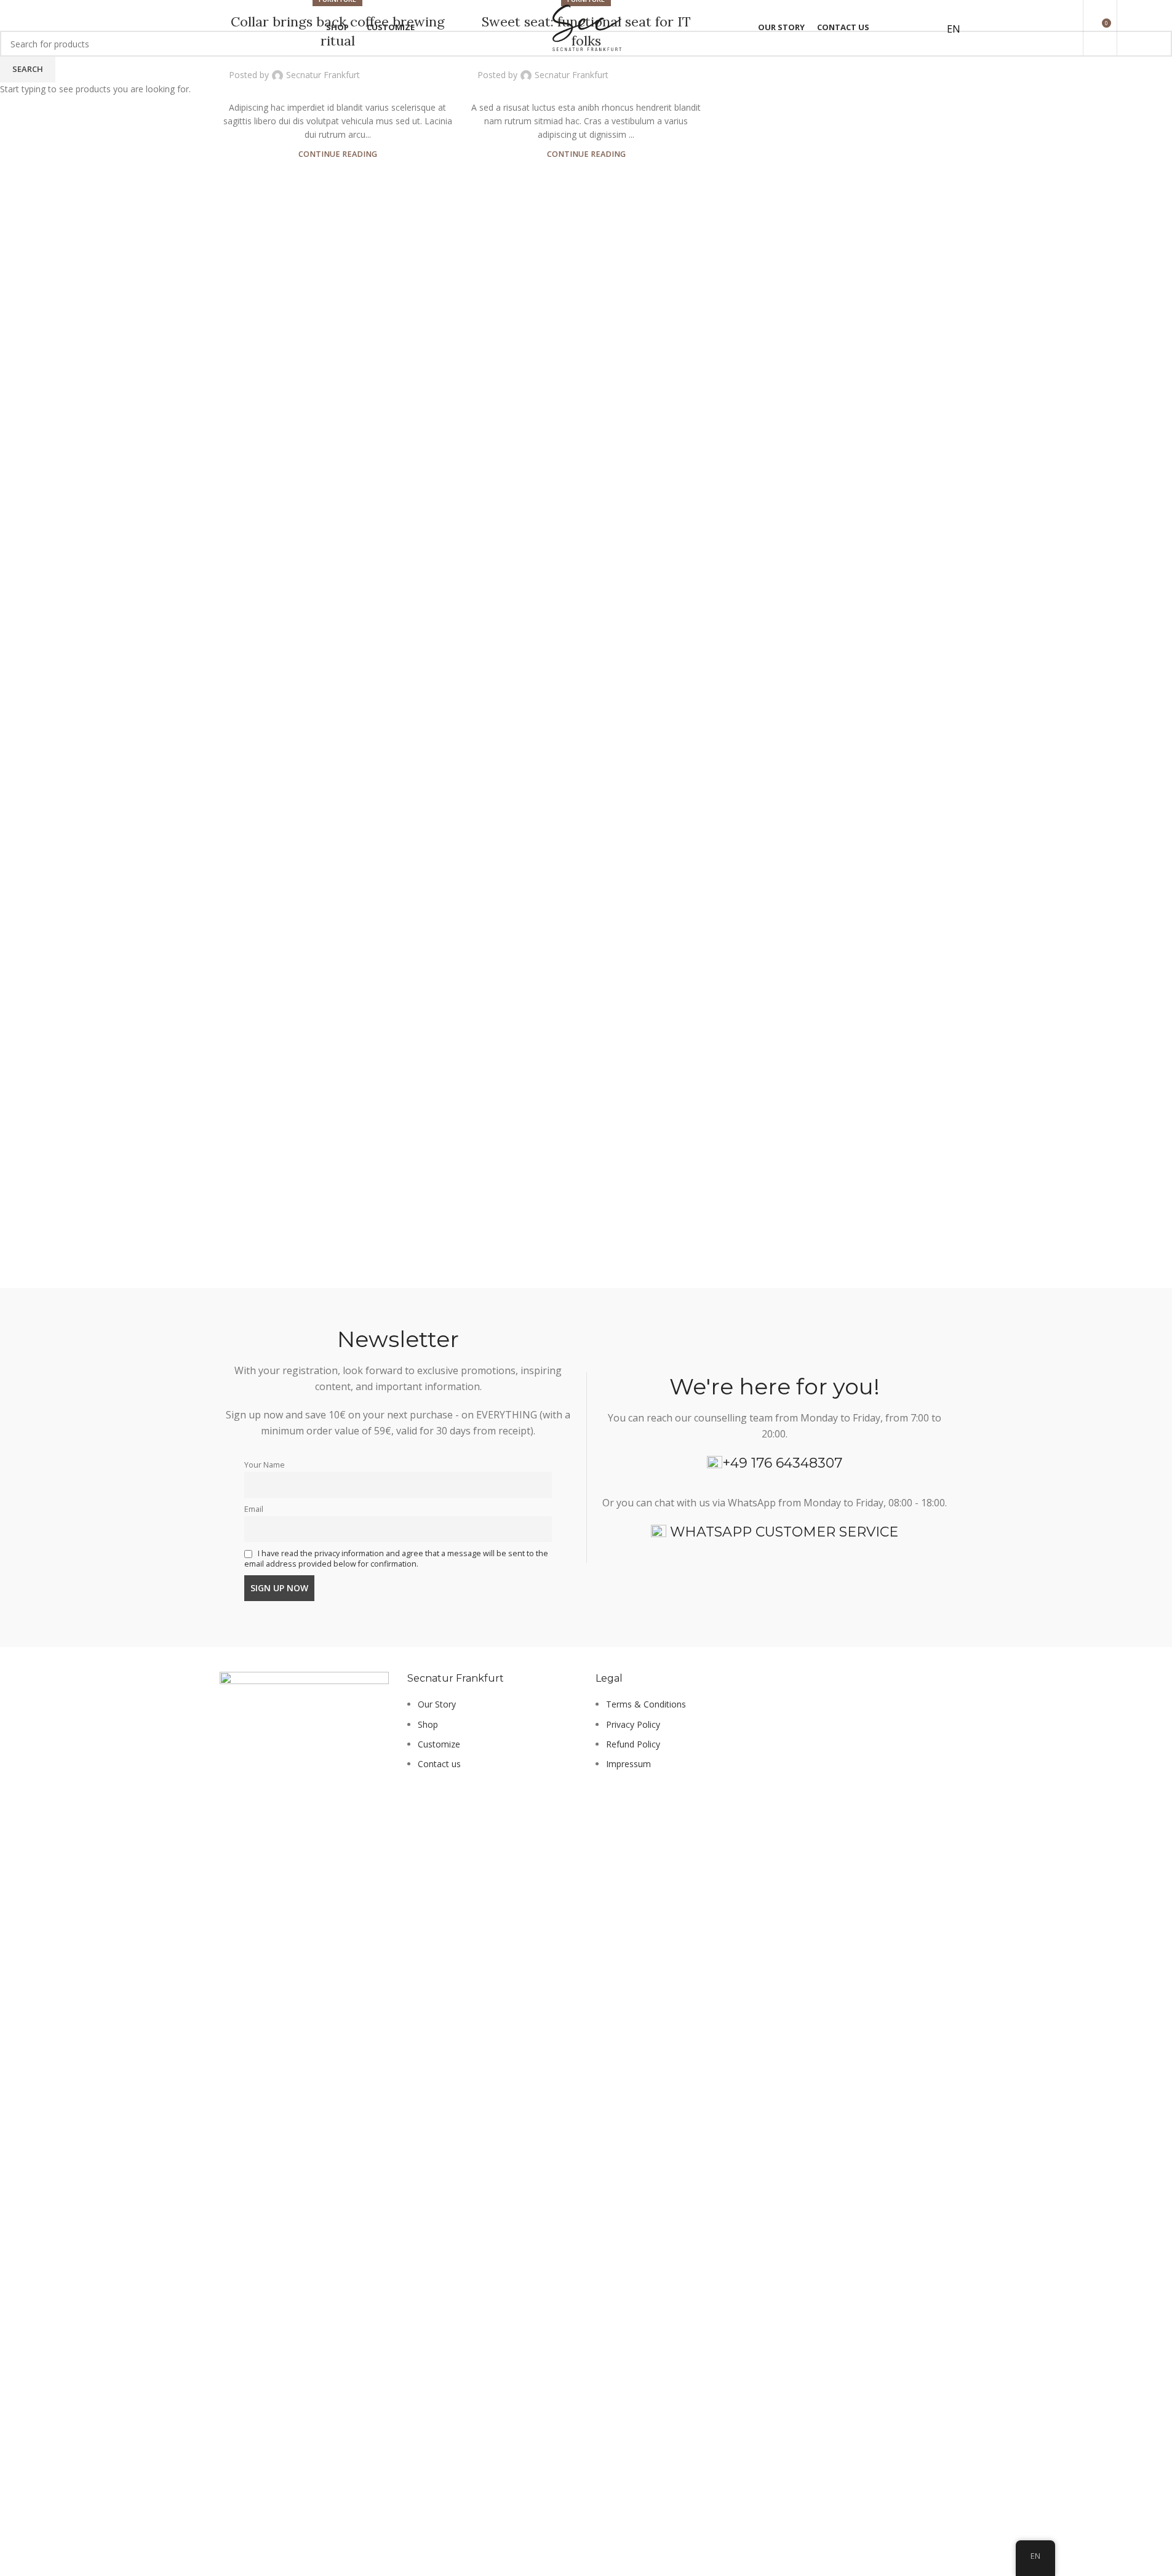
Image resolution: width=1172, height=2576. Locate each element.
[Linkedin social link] (421, 68)
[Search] (1128, 28)
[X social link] (391, 68)
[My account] (908, 28)
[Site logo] (586, 27)
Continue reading (338, 154)
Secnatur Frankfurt (323, 75)
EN (954, 29)
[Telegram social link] (436, 68)
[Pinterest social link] (406, 68)
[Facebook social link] (377, 68)
